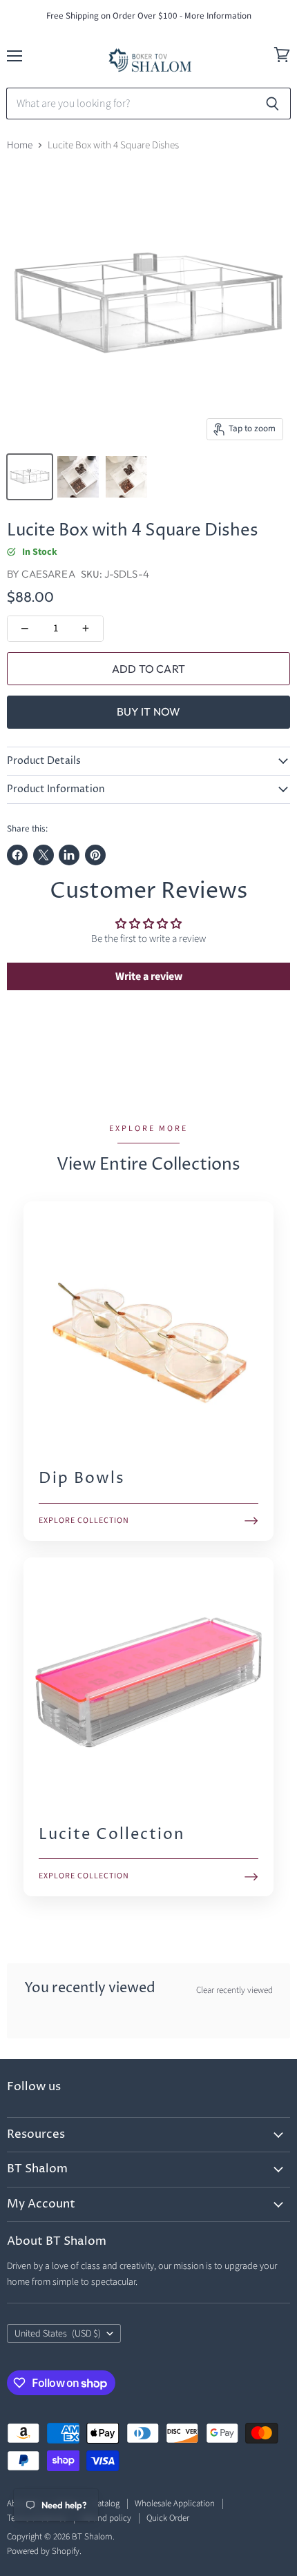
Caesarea (48, 574)
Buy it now (149, 711)
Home (20, 145)
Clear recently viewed (234, 1990)
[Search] (272, 104)
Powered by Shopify (43, 2551)
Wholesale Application (175, 2504)
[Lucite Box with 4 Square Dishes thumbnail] (30, 477)
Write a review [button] (149, 976)
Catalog (106, 2504)
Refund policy (106, 2518)
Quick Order (168, 2518)
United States (58, 2334)
